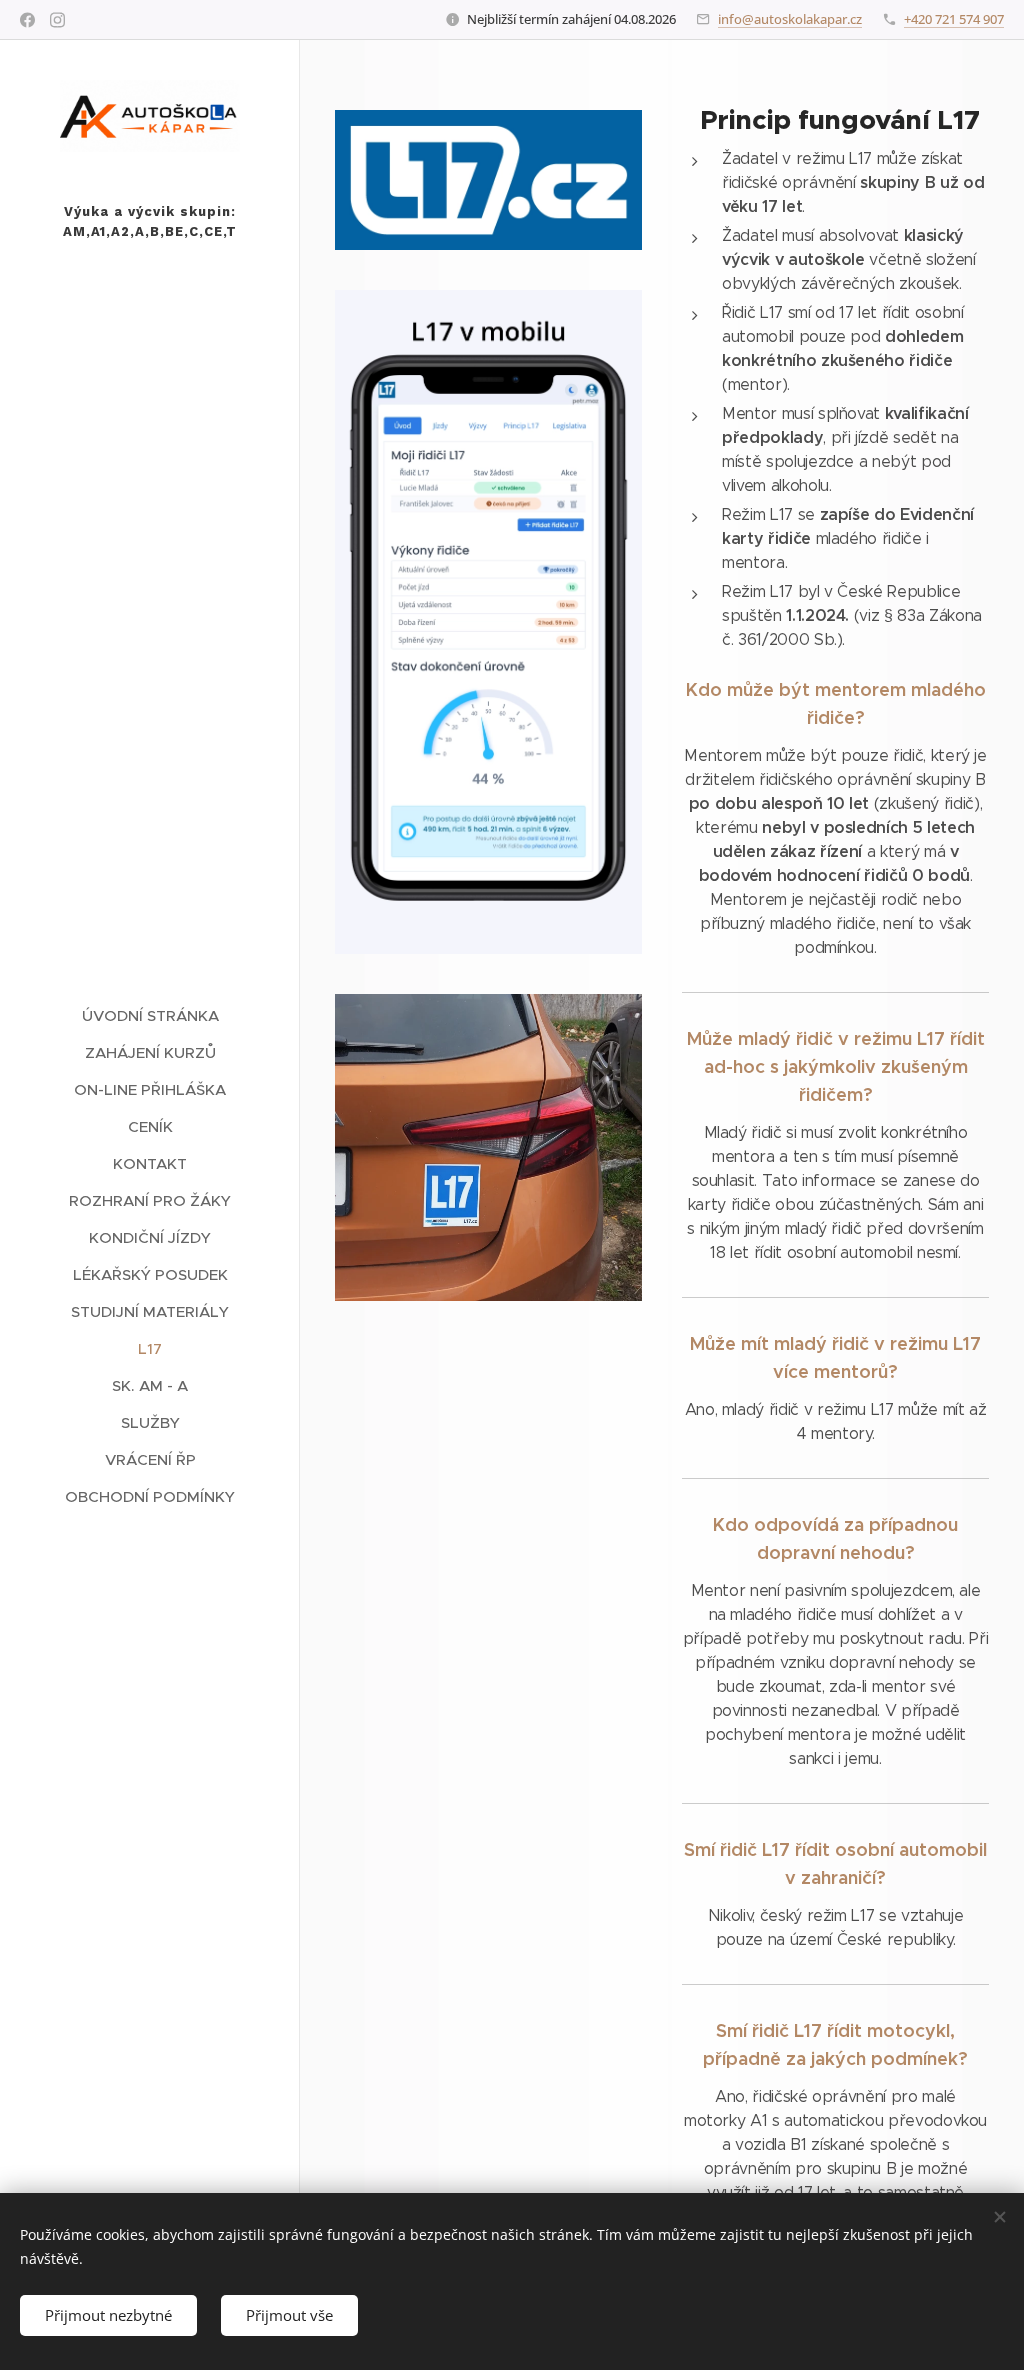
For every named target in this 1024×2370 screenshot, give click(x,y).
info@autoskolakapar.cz (790, 19)
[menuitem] (150, 1015)
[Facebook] (27, 20)
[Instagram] (57, 20)
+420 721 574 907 (954, 19)
